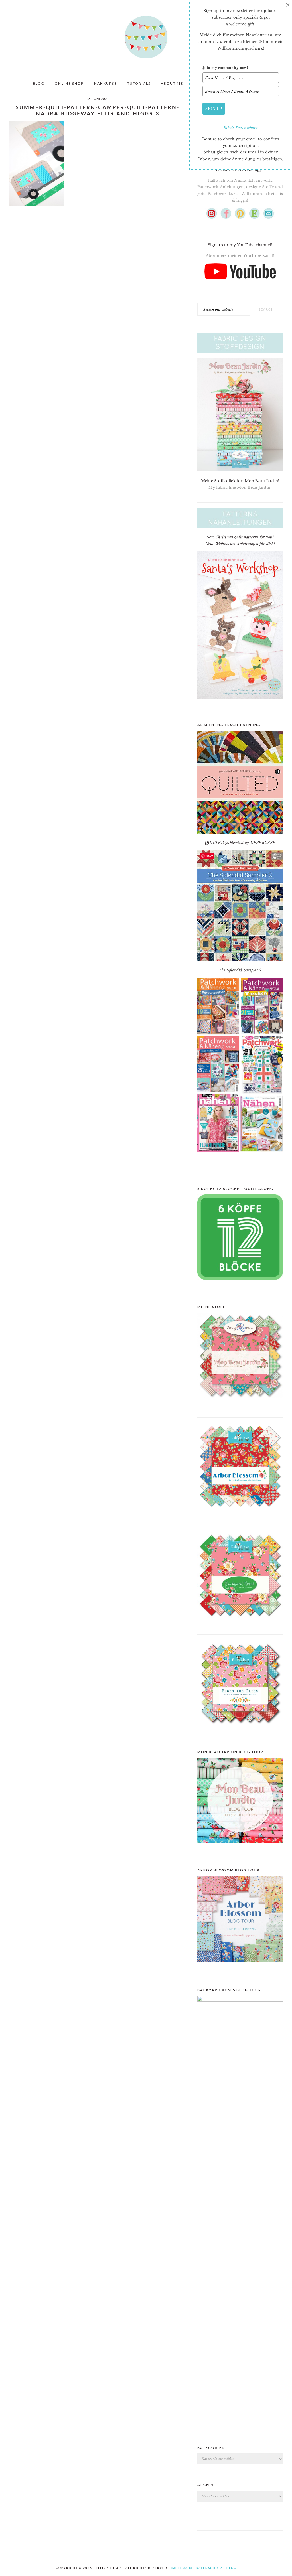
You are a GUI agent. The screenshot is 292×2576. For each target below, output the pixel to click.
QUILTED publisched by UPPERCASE (240, 843)
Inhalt (230, 128)
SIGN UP (214, 108)
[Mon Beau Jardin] (240, 1403)
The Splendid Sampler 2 (240, 970)
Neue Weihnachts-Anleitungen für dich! (240, 544)
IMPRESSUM (182, 2568)
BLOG (231, 2568)
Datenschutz (247, 128)
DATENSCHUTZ (209, 2568)
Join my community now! (225, 67)
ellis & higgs (146, 37)
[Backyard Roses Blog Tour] (240, 1966)
